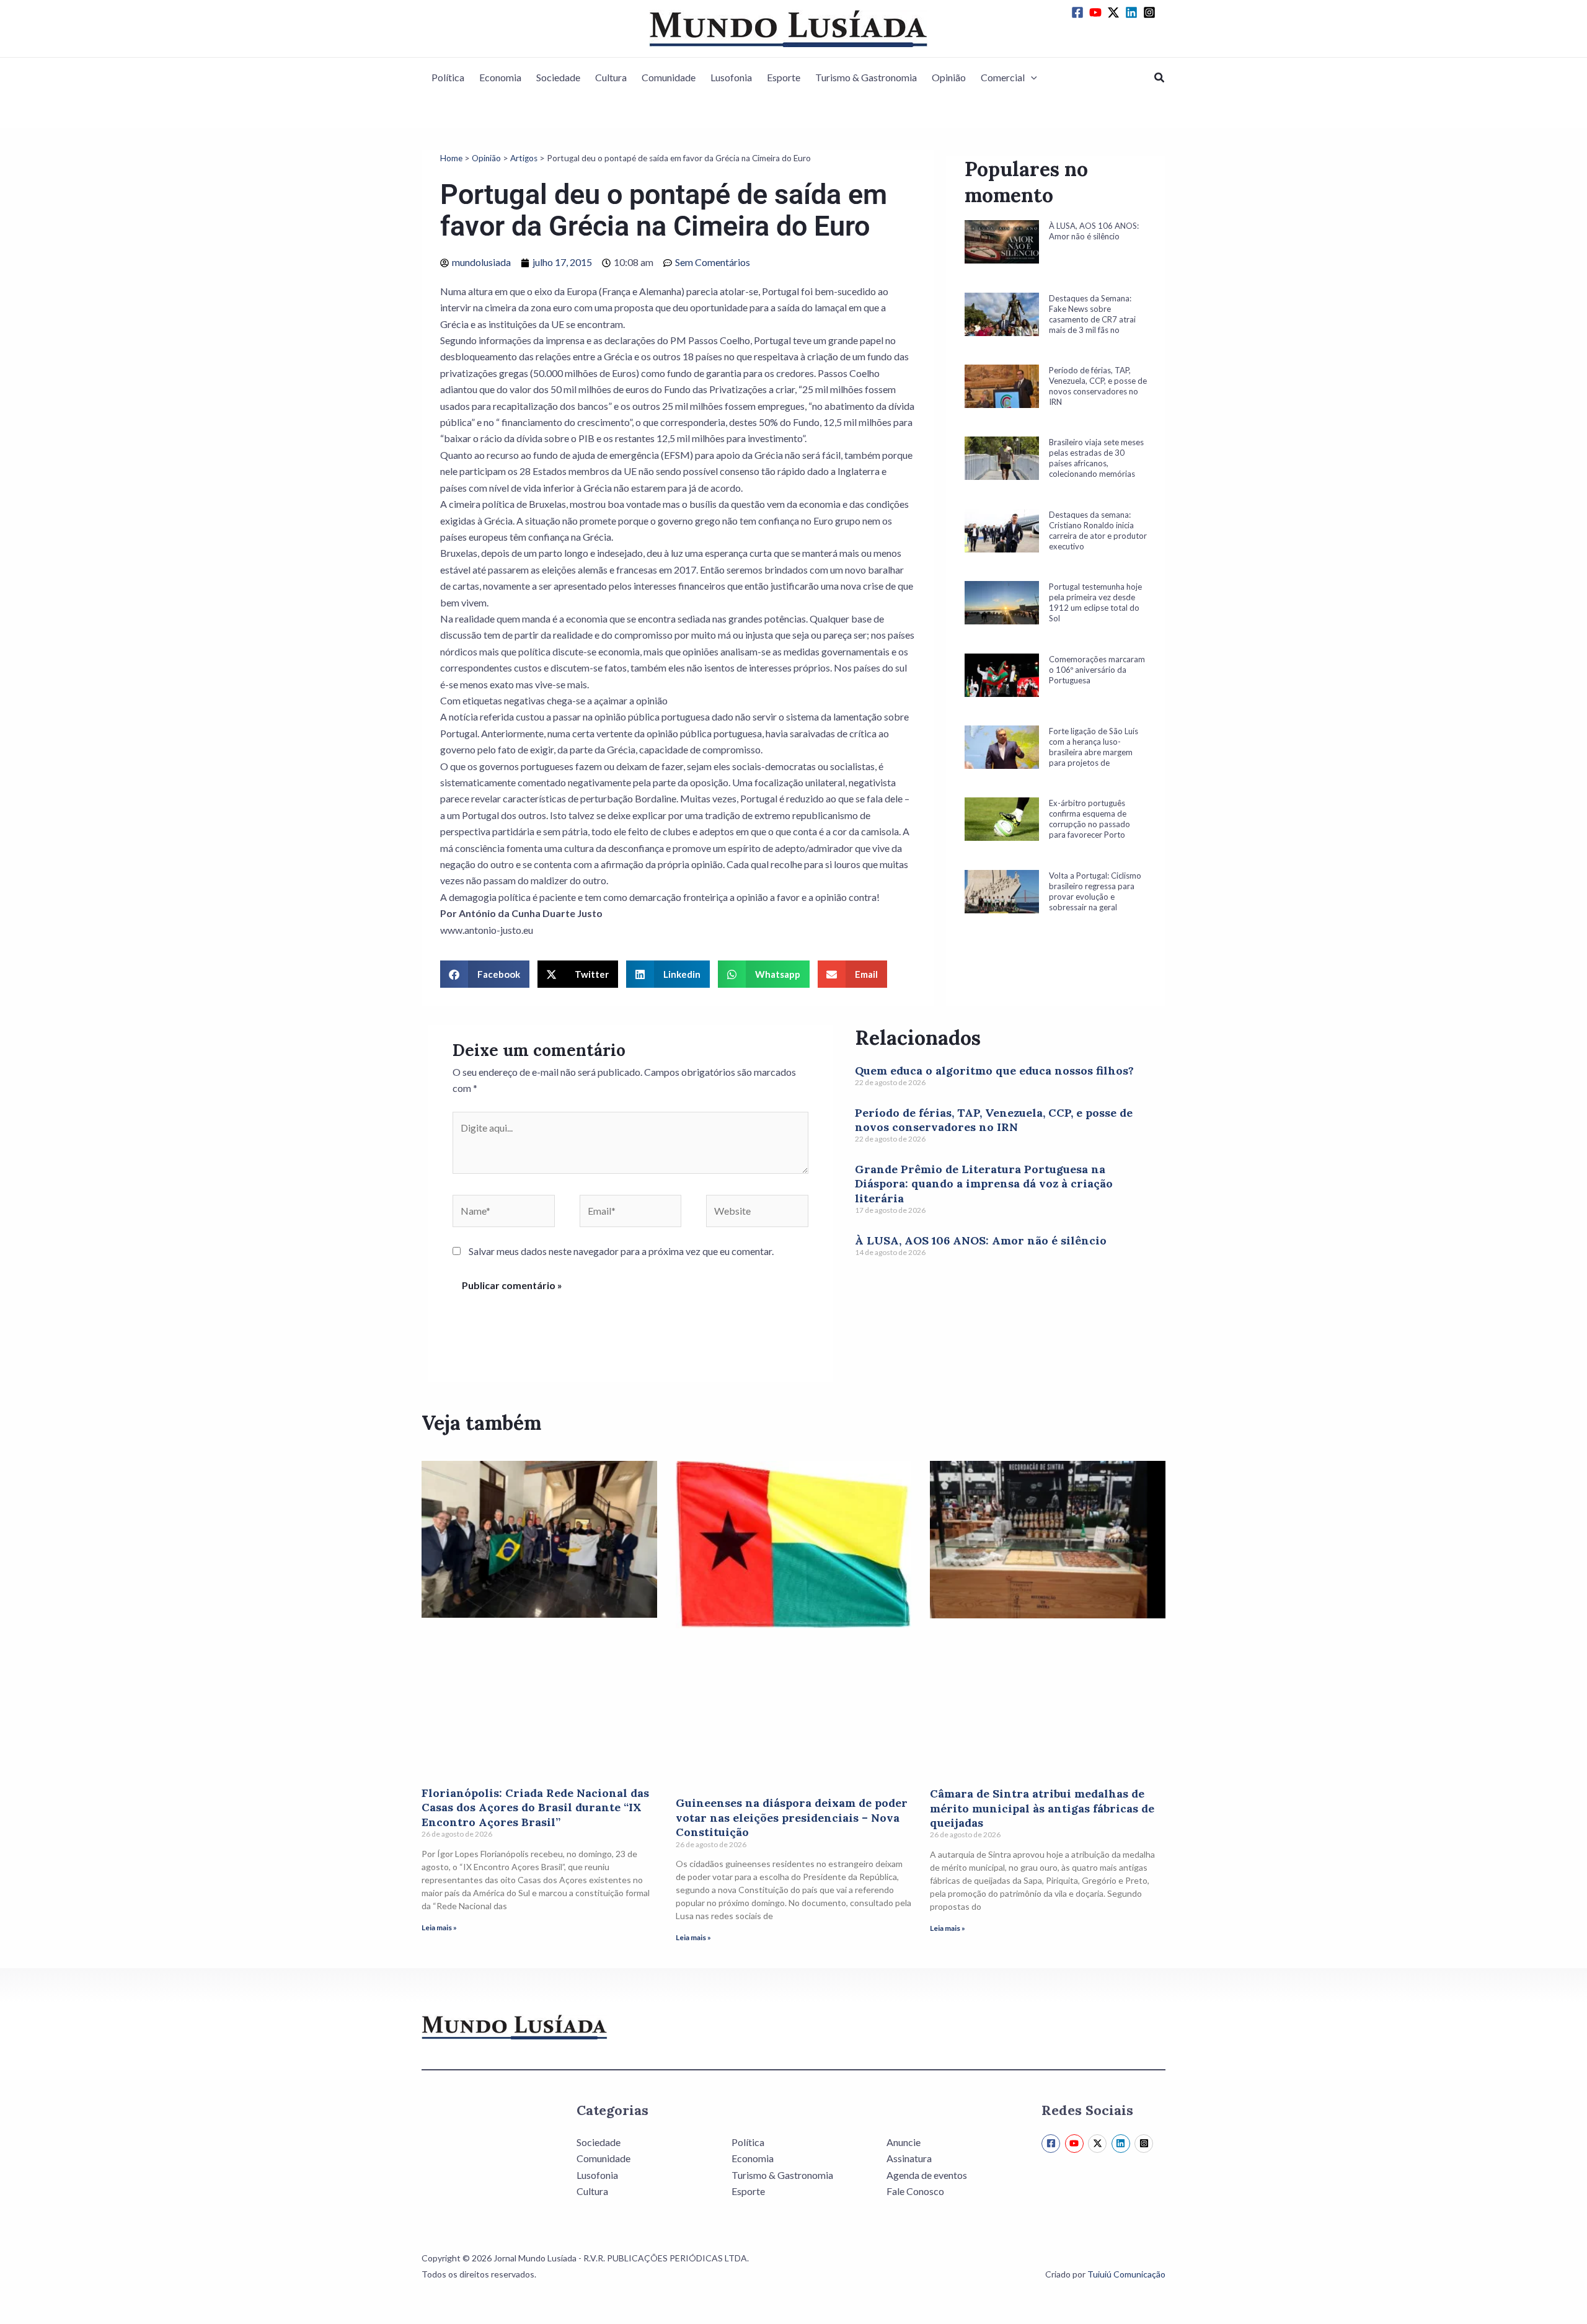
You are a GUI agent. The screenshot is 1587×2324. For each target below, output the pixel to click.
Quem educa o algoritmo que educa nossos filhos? (994, 1071)
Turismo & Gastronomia (866, 77)
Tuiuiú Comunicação (1126, 2274)
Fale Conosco (915, 2191)
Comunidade (669, 77)
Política (448, 77)
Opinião (949, 77)
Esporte (784, 77)
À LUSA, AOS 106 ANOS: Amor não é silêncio (981, 1240)
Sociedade (558, 77)
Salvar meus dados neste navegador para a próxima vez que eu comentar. (621, 1251)
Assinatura (909, 2158)
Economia (500, 77)
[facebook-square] (1079, 12)
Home (451, 158)
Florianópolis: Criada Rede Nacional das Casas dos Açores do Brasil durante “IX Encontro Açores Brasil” (535, 1807)
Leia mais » (439, 1927)
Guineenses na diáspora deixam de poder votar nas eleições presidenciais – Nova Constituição (792, 1817)
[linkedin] (1133, 12)
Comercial (1003, 77)
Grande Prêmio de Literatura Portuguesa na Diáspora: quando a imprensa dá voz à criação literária (984, 1184)
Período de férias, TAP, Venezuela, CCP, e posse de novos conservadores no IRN (994, 1120)
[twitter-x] (1115, 12)
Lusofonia (731, 77)
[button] (1031, 78)
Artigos (524, 158)
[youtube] (1097, 12)
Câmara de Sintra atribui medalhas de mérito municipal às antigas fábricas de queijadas (1042, 1808)
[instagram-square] (1151, 12)
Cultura (611, 77)
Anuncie (904, 2142)
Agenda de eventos (927, 2175)
